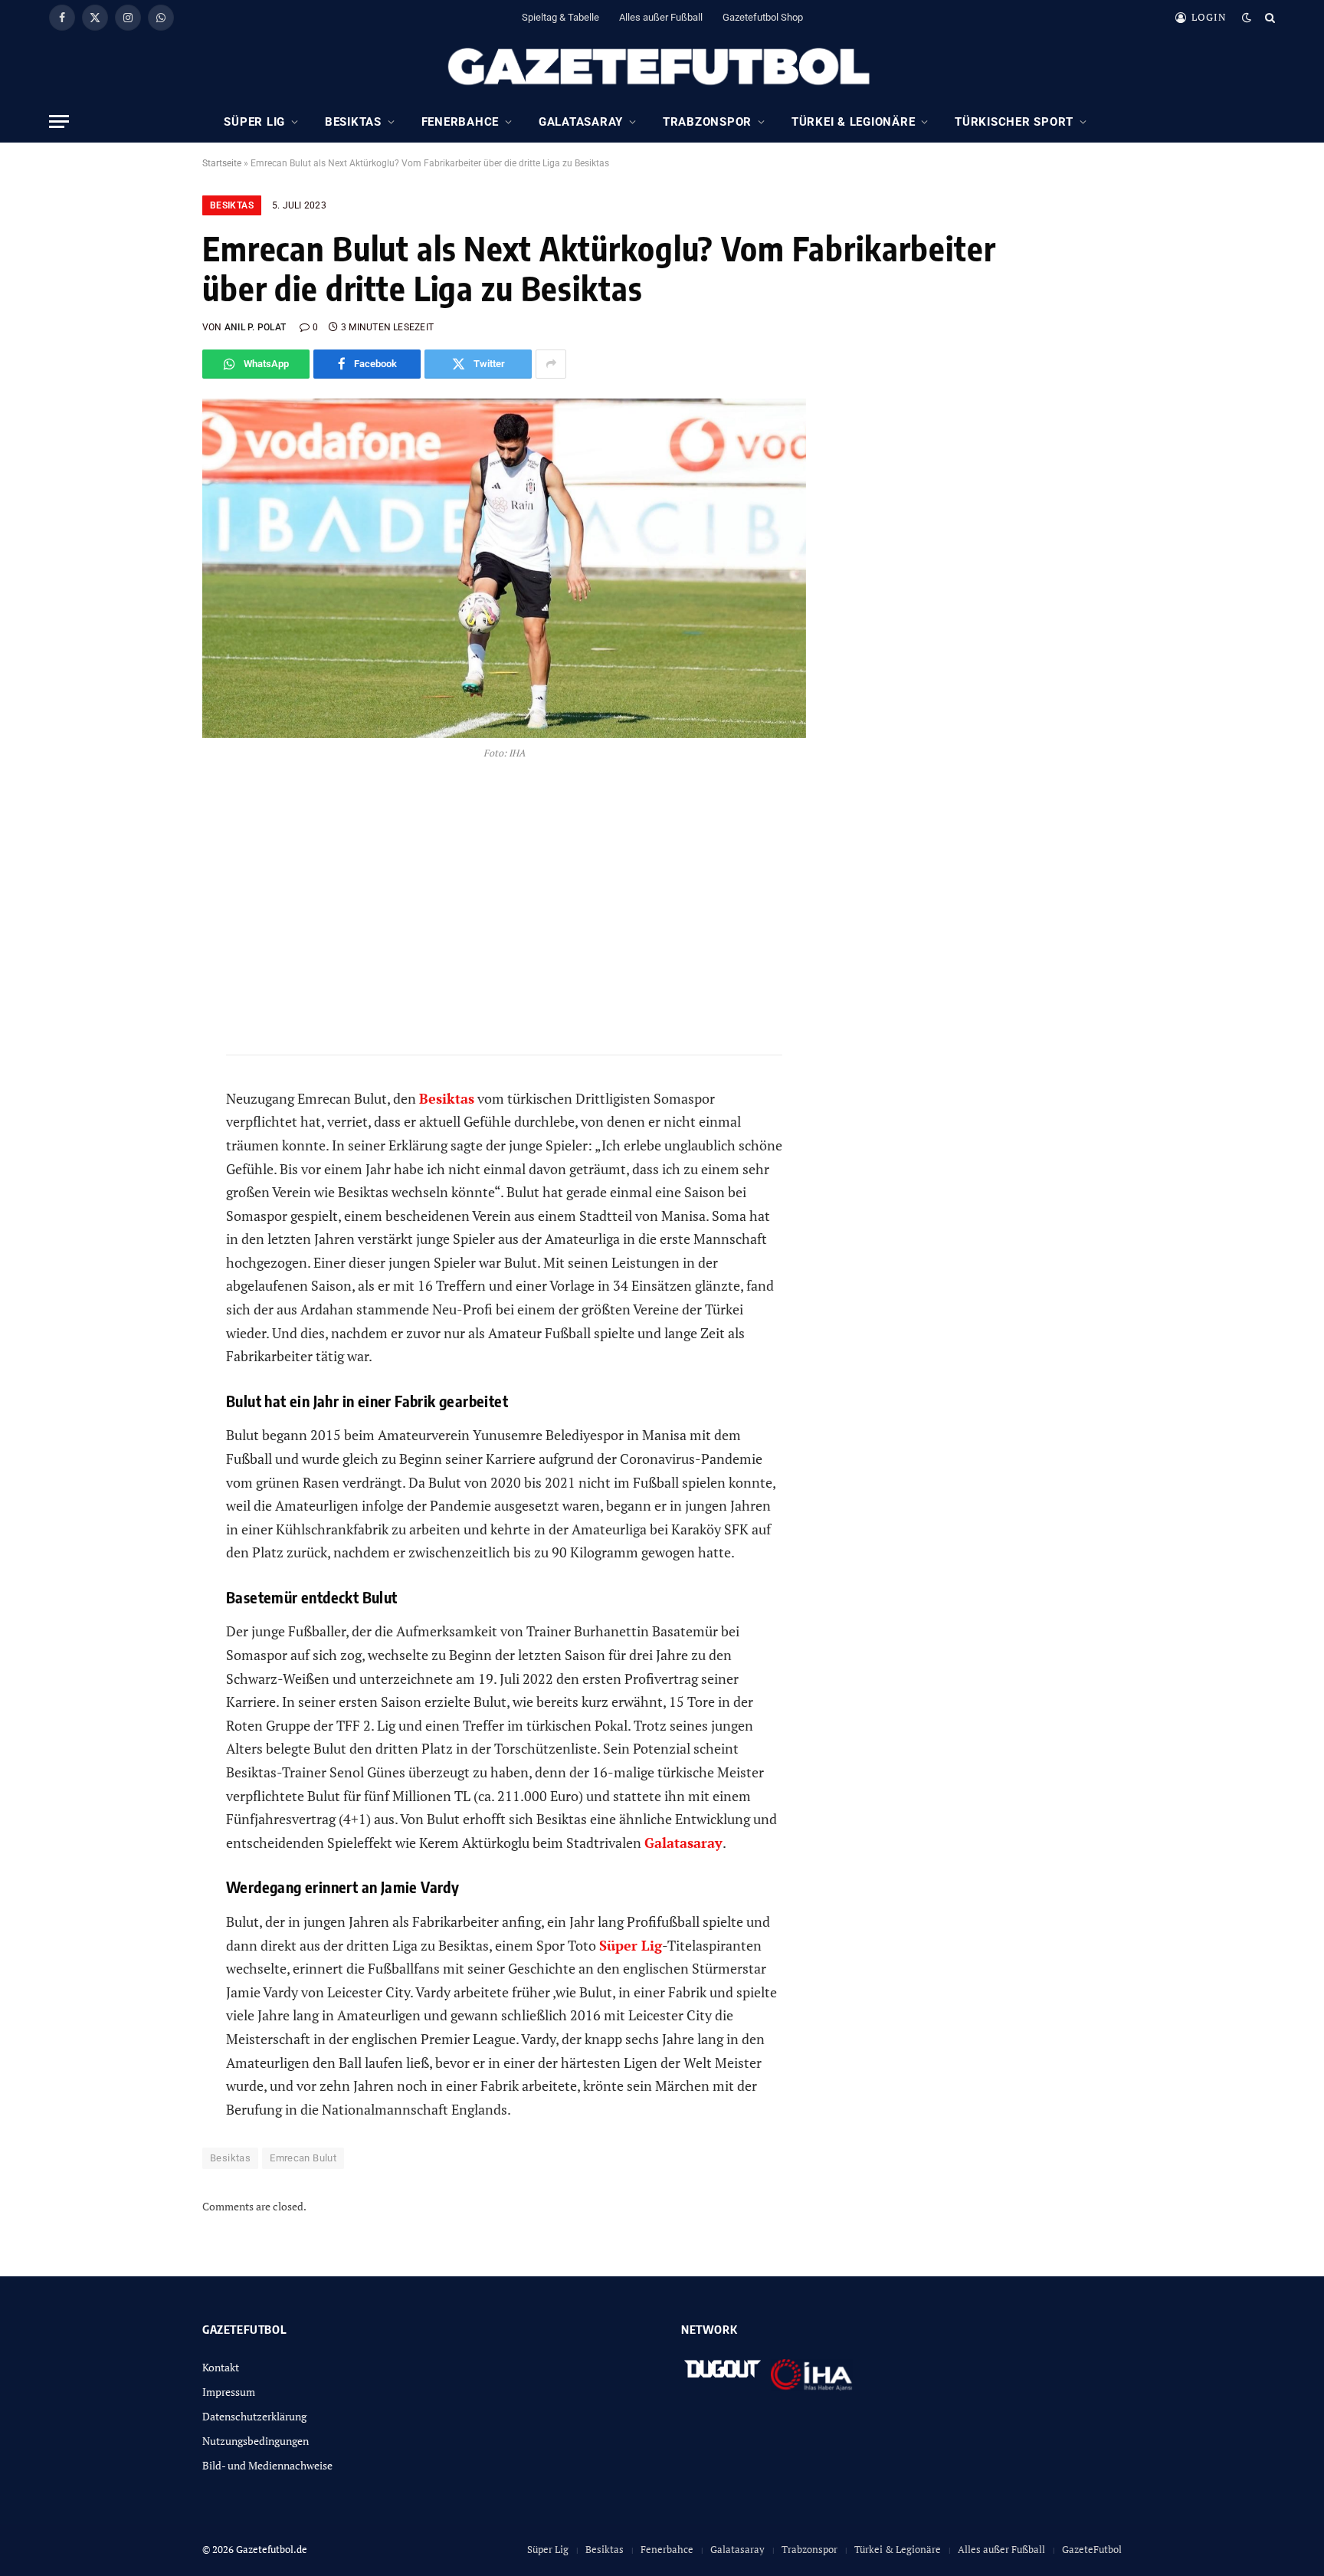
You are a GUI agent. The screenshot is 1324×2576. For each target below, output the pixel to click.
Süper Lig (254, 122)
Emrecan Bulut (303, 2158)
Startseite (222, 163)
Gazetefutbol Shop (763, 17)
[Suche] (1268, 17)
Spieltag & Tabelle (560, 17)
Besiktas (353, 122)
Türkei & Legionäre (854, 122)
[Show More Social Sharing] (551, 364)
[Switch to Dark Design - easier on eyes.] (1247, 18)
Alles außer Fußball (661, 17)
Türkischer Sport (1014, 122)
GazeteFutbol (1092, 2549)
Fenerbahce (460, 122)
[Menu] (59, 121)
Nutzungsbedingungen (256, 2441)
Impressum (229, 2392)
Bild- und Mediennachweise (267, 2465)
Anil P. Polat (255, 327)
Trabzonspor (707, 122)
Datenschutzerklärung (254, 2416)
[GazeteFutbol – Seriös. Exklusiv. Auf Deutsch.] (662, 67)
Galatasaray (581, 122)
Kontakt (221, 2367)
